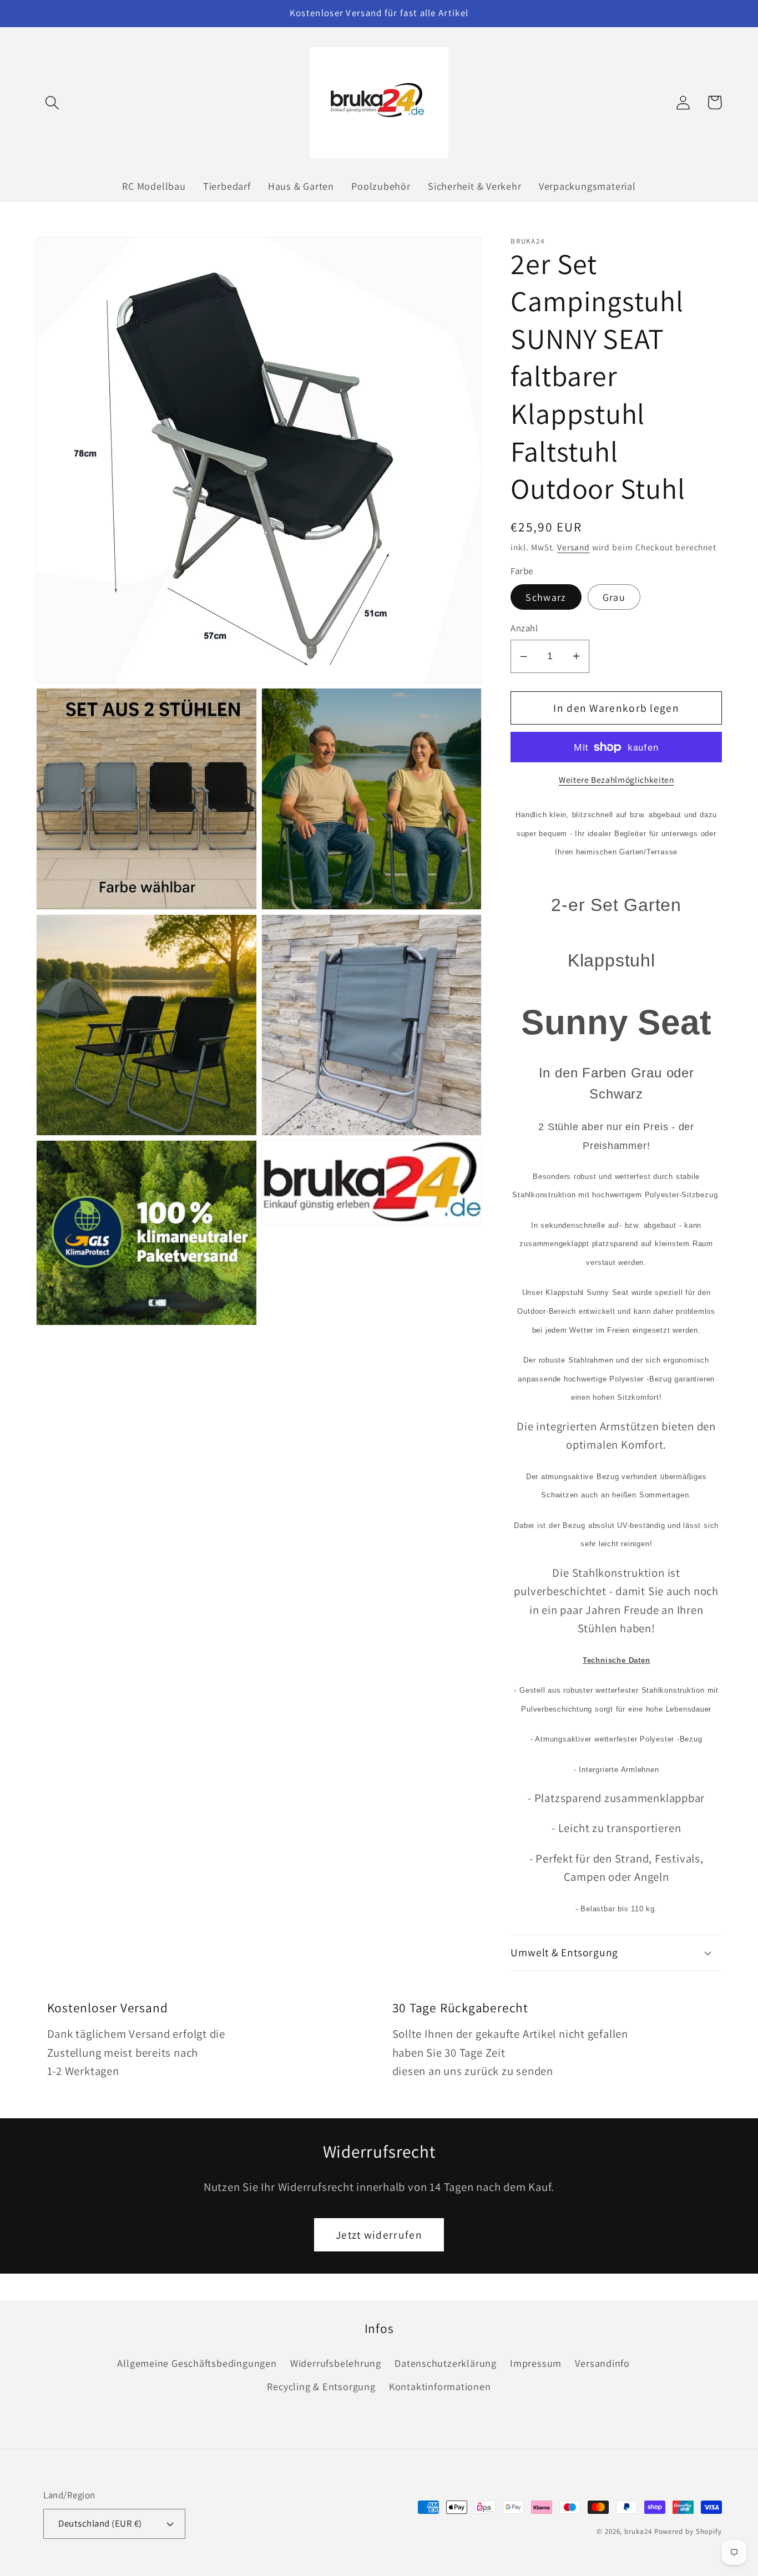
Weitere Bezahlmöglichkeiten (616, 780)
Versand (573, 547)
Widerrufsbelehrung (336, 2363)
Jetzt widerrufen (379, 2235)
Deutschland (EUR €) (100, 2523)
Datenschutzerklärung (446, 2363)
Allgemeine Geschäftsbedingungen (197, 2363)
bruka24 (638, 2531)
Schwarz (546, 597)
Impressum (536, 2363)
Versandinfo (602, 2363)
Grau (614, 597)
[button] (52, 102)
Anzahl (524, 628)
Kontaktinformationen (440, 2386)
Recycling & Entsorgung (321, 2386)
